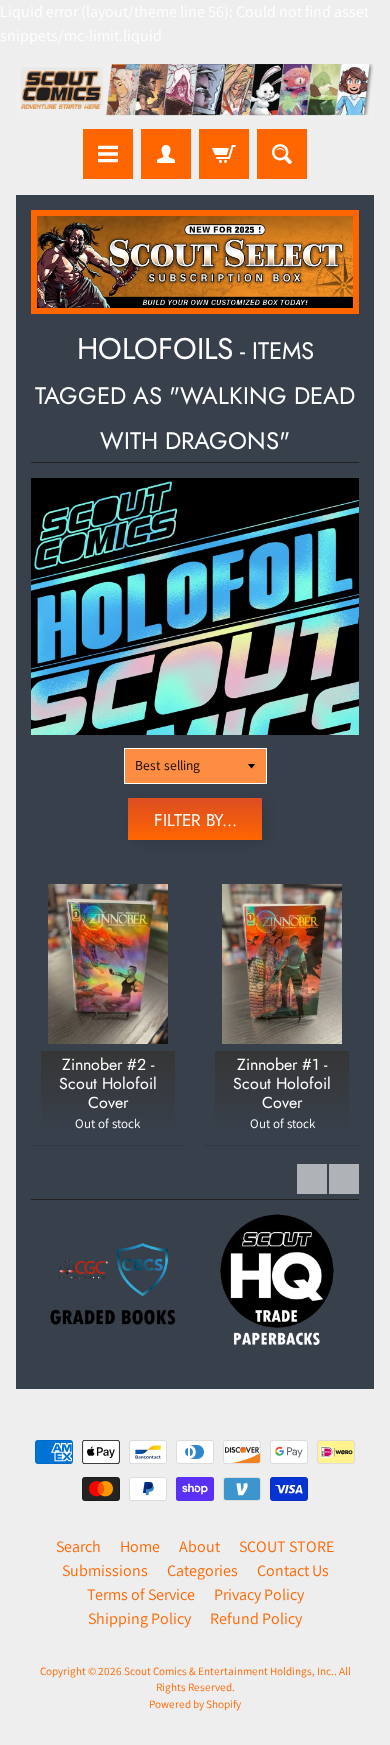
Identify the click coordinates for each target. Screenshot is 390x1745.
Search (78, 1546)
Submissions (105, 1570)
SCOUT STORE (286, 1546)
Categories (202, 1570)
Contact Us (293, 1570)
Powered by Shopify (195, 1704)
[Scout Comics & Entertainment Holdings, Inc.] (195, 91)
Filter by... (195, 820)
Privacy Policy (259, 1594)
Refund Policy (256, 1618)
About (199, 1546)
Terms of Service (141, 1594)
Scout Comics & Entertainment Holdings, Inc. (229, 1671)
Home (140, 1546)
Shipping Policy (139, 1618)
